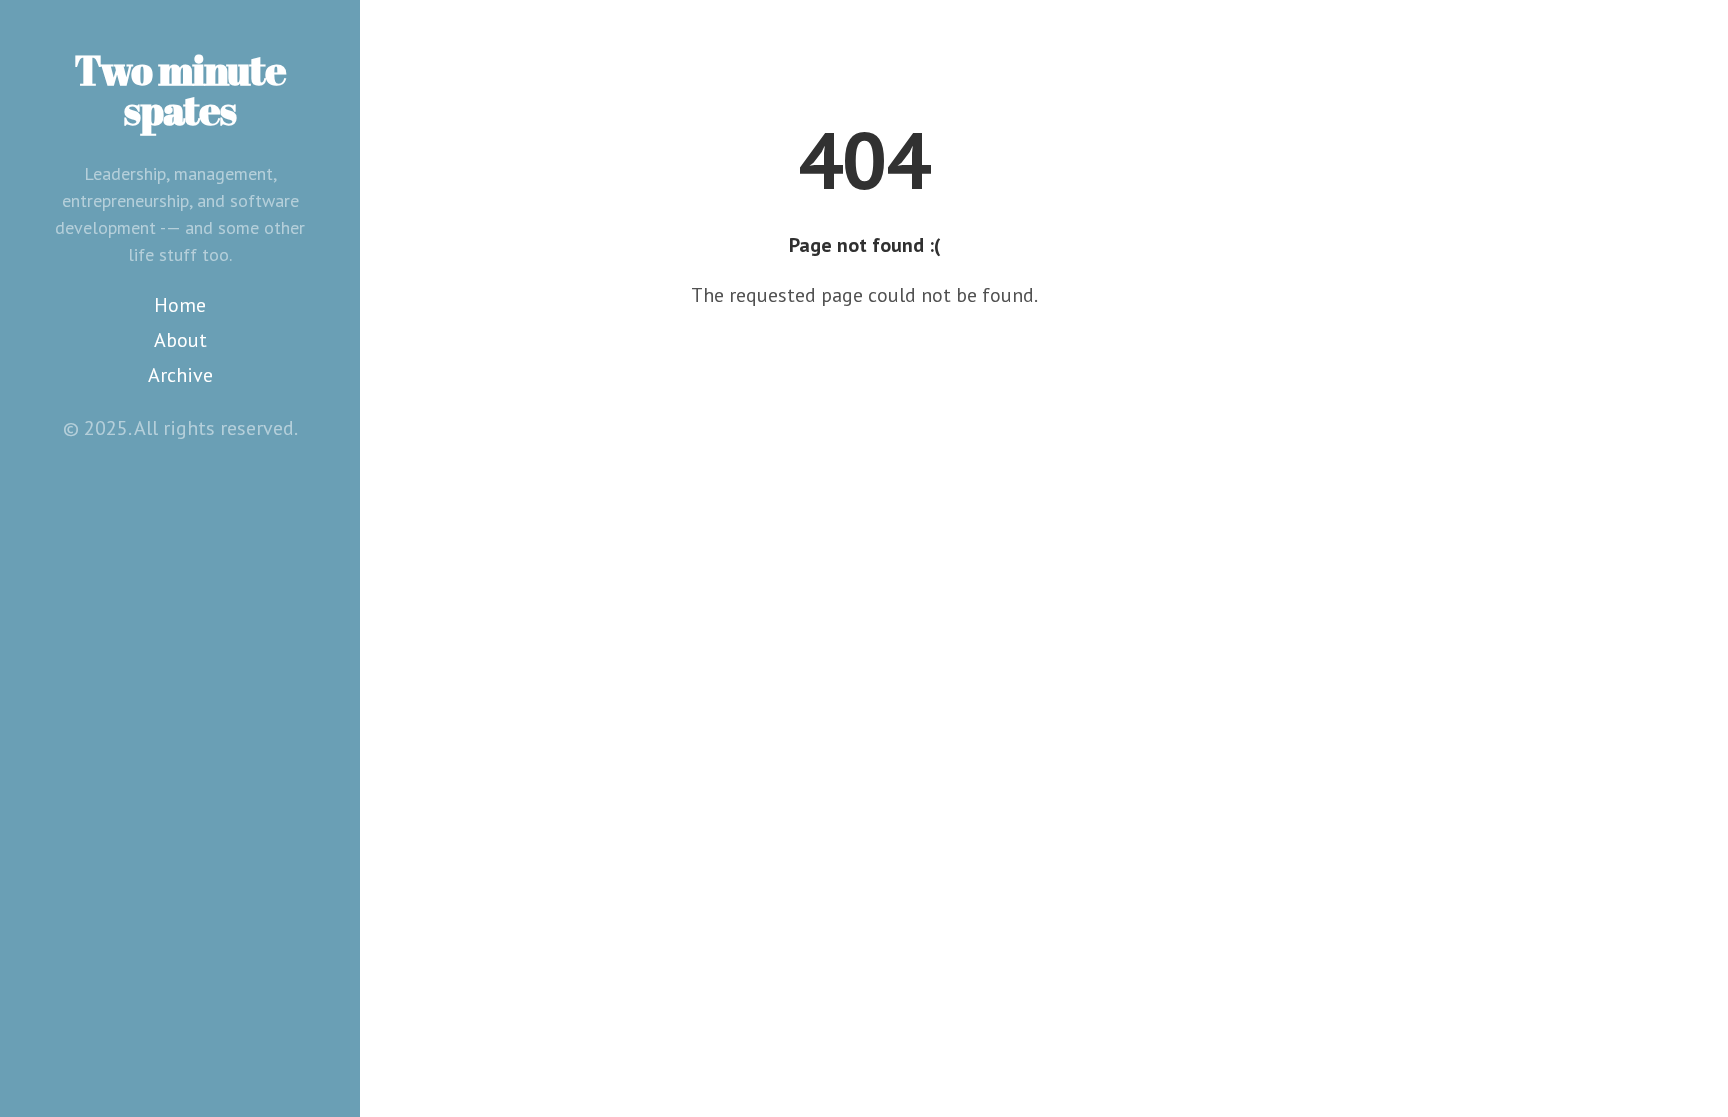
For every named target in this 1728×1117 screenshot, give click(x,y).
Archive (180, 375)
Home (180, 305)
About (180, 340)
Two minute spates (180, 90)
